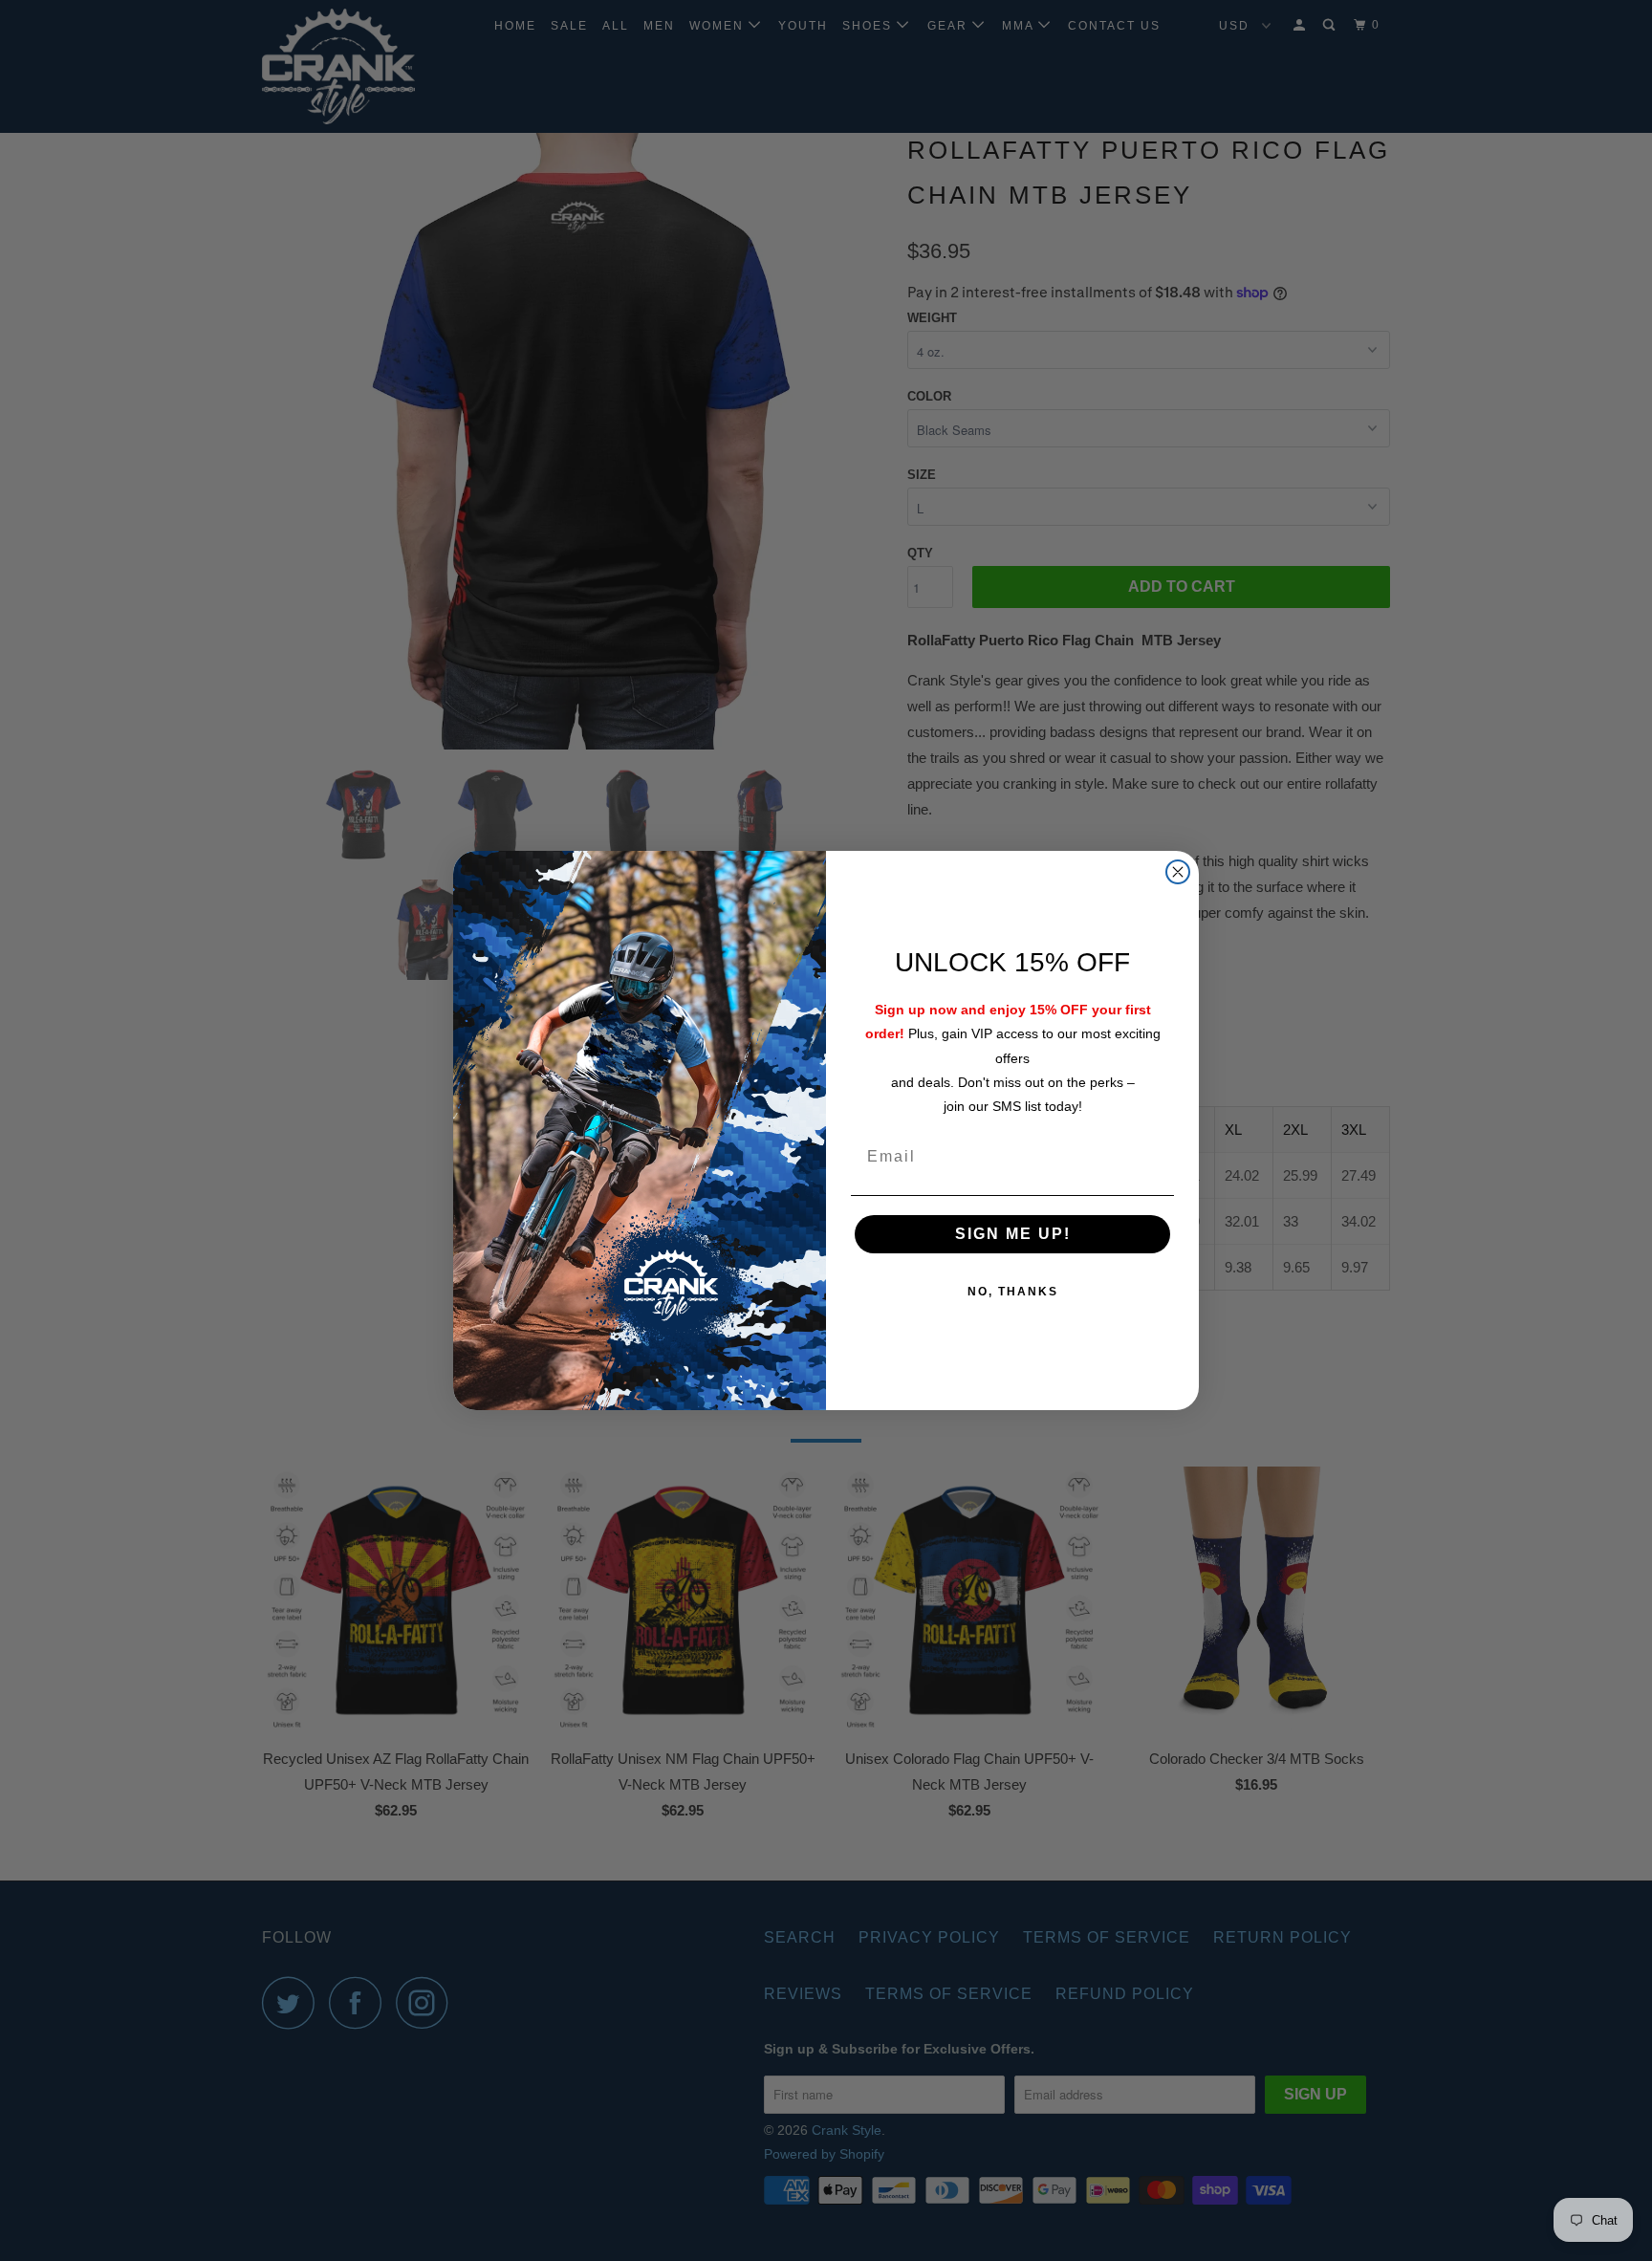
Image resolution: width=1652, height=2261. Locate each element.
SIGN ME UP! (1013, 1234)
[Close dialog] (1178, 872)
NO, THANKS (1013, 1292)
